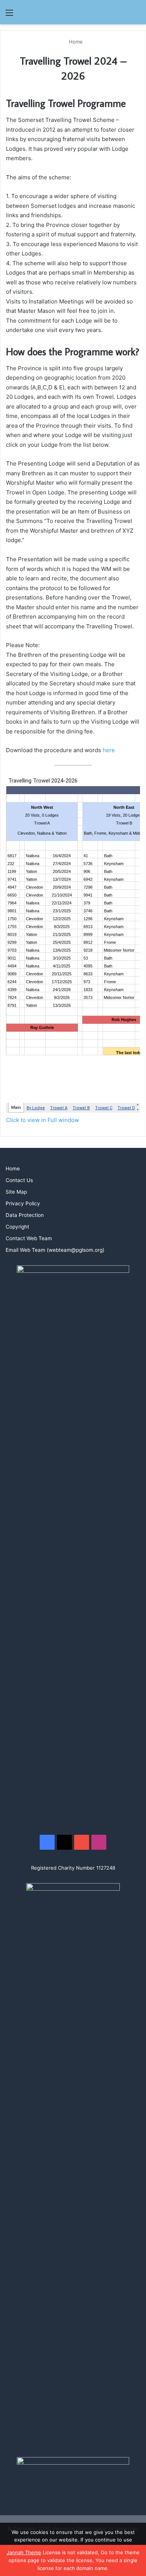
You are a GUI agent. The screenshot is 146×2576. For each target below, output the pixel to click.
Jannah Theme (24, 2552)
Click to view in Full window (42, 1120)
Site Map (16, 1192)
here (109, 750)
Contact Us (19, 1180)
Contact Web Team (29, 1238)
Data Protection (25, 1215)
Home (75, 42)
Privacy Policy (23, 1203)
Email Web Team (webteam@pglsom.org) (55, 1250)
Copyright (17, 1227)
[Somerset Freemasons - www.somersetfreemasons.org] (73, 12)
